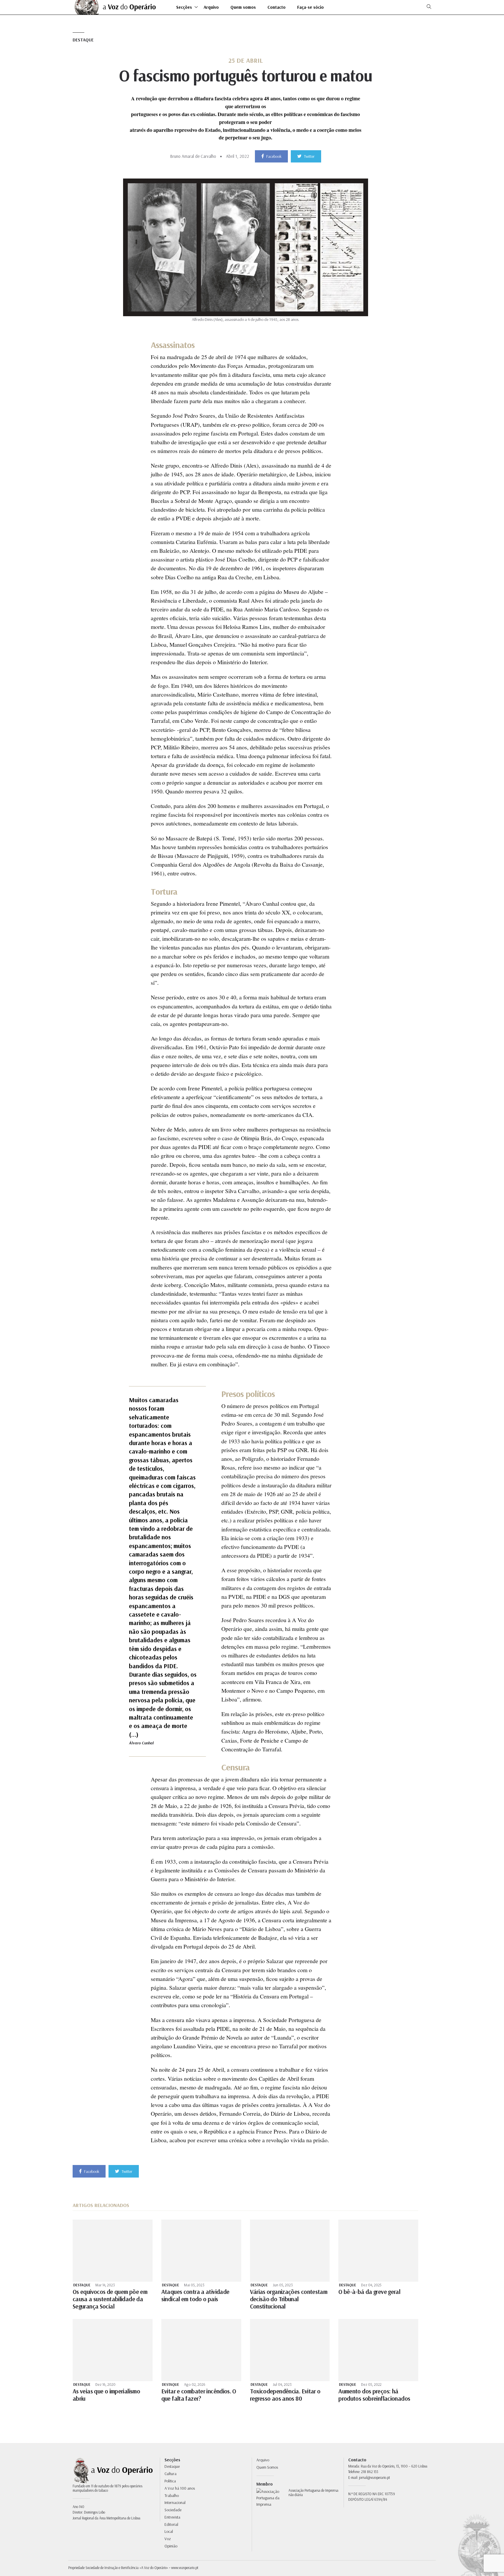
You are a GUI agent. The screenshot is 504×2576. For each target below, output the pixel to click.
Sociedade (173, 2510)
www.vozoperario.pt (185, 2568)
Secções (184, 7)
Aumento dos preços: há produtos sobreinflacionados (374, 2395)
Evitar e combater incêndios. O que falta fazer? (199, 2395)
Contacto (276, 7)
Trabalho (172, 2495)
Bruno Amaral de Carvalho (193, 156)
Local (169, 2531)
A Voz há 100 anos (180, 2488)
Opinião (171, 2546)
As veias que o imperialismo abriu (106, 2395)
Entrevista (172, 2517)
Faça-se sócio (310, 7)
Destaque (83, 40)
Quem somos (243, 7)
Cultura (170, 2474)
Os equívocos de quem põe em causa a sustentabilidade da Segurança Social (110, 2299)
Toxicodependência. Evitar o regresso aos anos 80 (285, 2395)
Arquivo (211, 7)
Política (170, 2481)
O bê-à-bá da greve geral (369, 2292)
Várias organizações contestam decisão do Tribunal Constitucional (289, 2299)
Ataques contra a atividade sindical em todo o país (195, 2295)
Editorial (171, 2524)
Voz (168, 2539)
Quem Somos (267, 2467)
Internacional (175, 2502)
